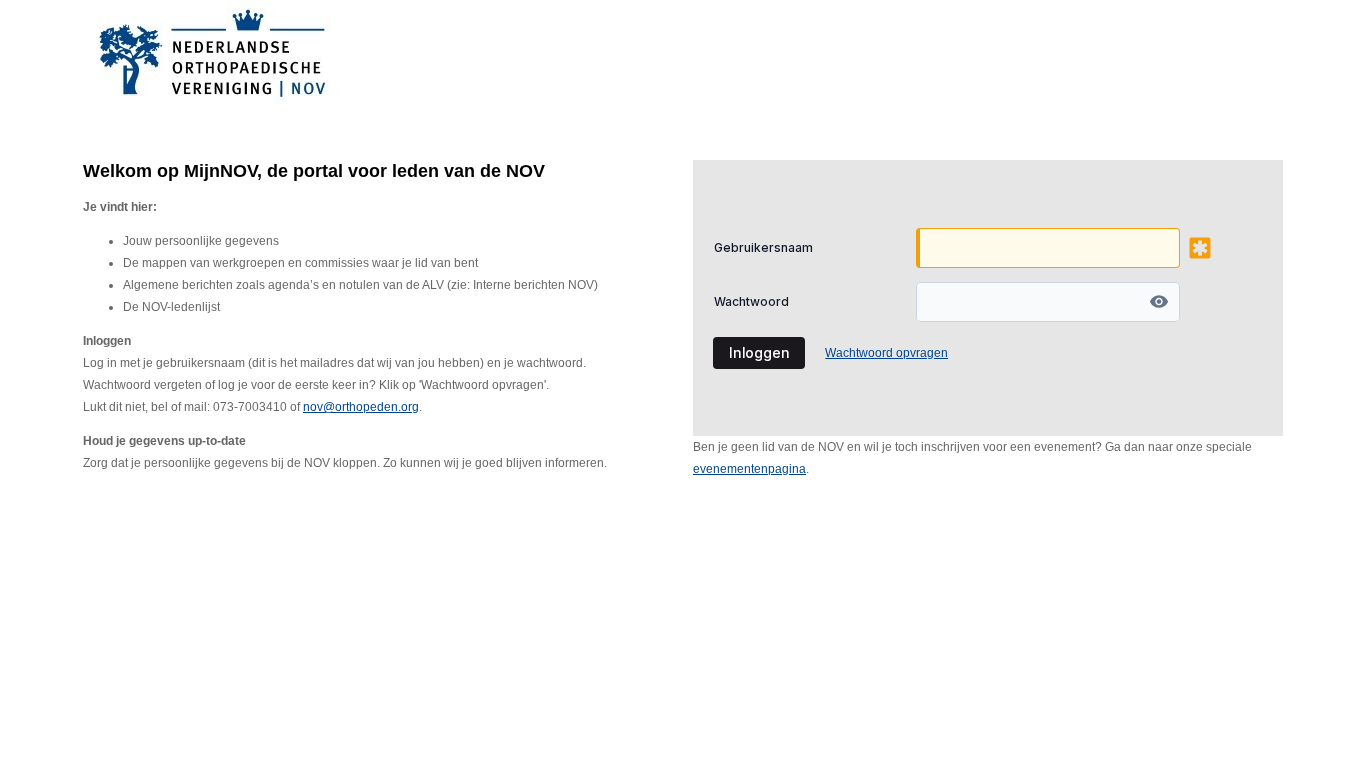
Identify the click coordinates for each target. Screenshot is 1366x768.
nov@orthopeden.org (361, 407)
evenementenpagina (749, 469)
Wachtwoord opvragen (886, 353)
